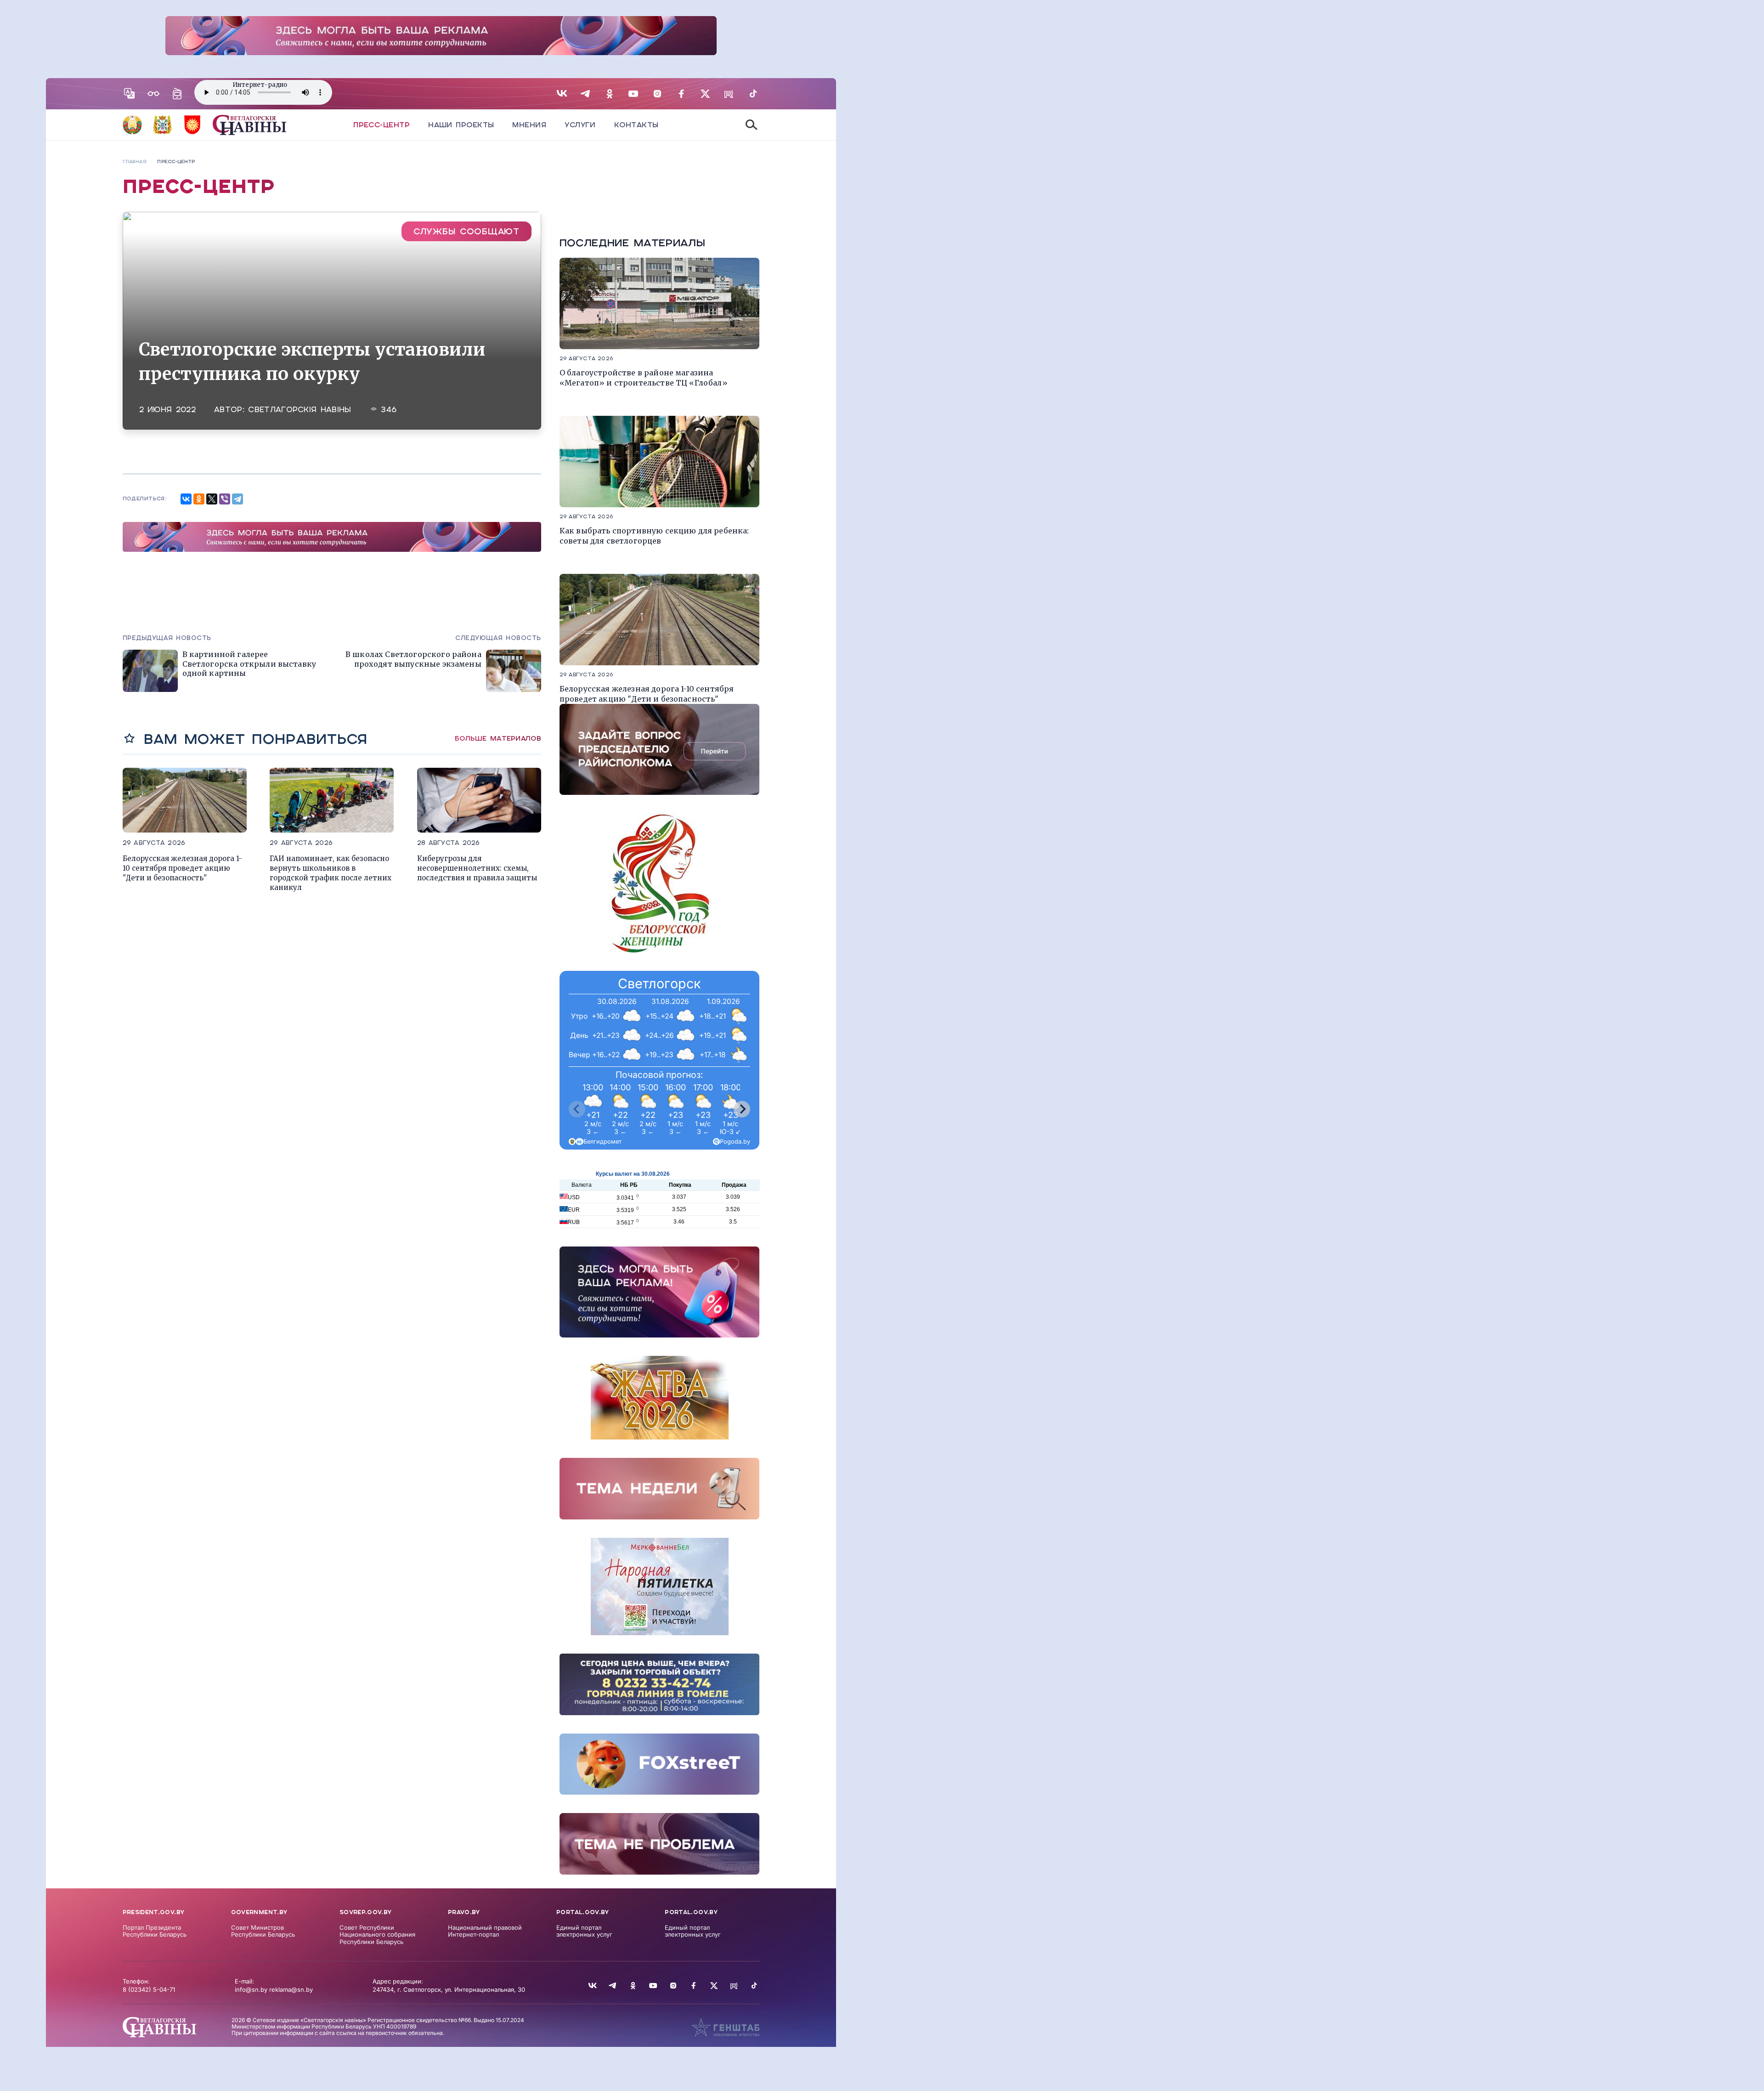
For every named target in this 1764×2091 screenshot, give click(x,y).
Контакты (636, 125)
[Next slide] (742, 1109)
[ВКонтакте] (186, 499)
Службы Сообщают (466, 231)
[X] (212, 499)
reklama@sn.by (291, 1989)
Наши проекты (461, 125)
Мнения (529, 125)
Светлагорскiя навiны (300, 410)
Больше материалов (498, 738)
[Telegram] (237, 499)
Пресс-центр (382, 125)
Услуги (580, 125)
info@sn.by (251, 1989)
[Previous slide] (577, 1109)
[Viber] (225, 499)
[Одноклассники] (199, 499)
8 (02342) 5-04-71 (149, 1989)
